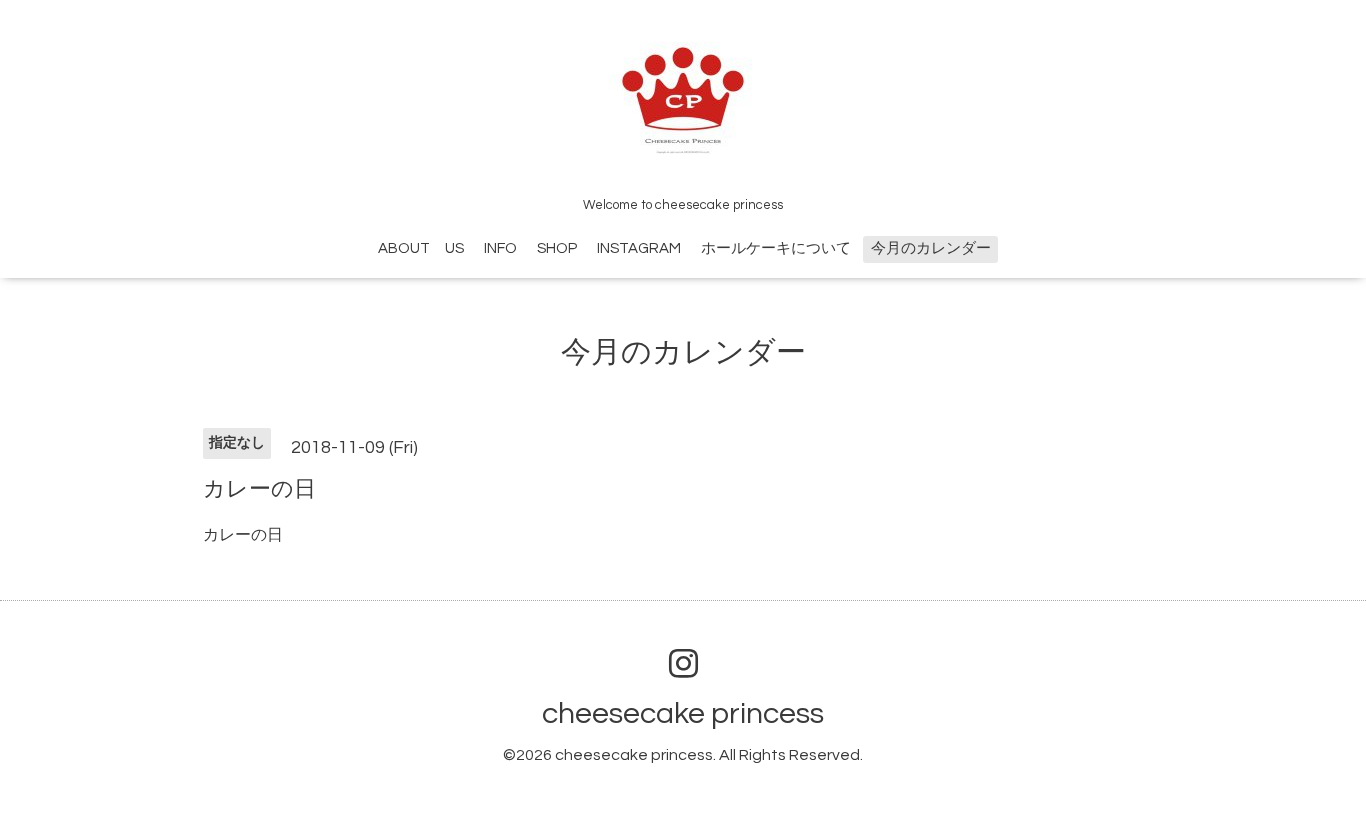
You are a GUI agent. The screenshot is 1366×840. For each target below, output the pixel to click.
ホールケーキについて (776, 248)
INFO (500, 248)
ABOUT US (421, 248)
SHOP (557, 248)
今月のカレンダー (931, 248)
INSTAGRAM (639, 248)
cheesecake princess (683, 713)
